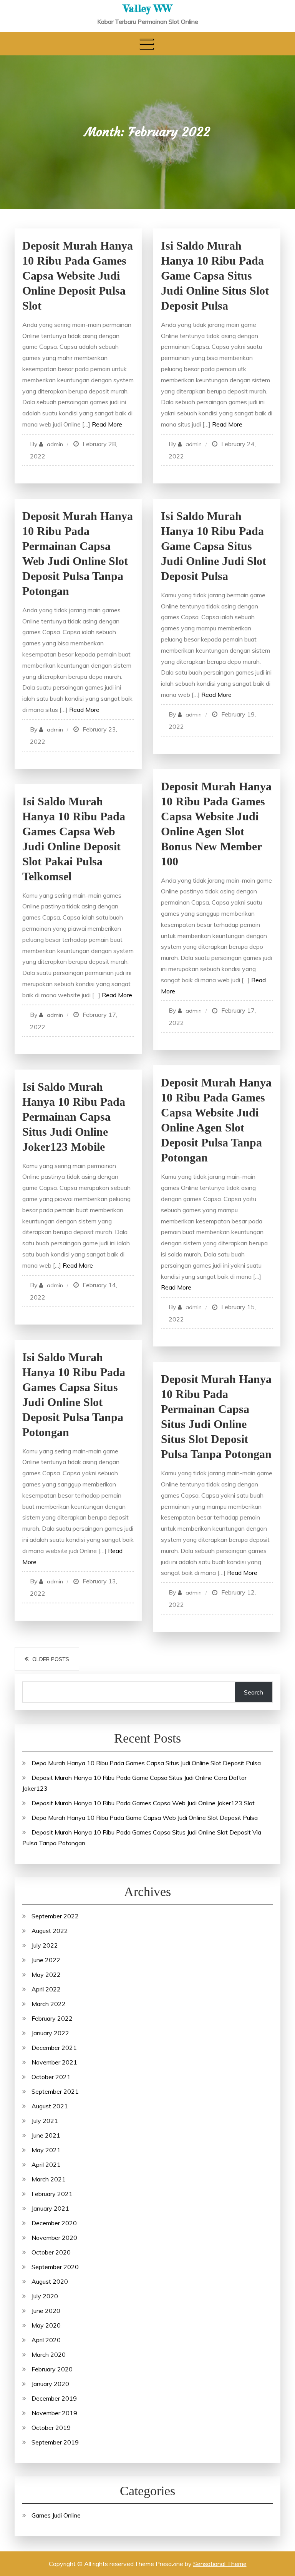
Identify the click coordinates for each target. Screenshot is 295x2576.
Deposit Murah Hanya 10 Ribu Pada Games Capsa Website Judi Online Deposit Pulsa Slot (78, 276)
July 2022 (45, 1945)
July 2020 (45, 2296)
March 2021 (49, 2179)
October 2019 (51, 2428)
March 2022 (49, 2004)
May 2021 (46, 2150)
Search (254, 1692)
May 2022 (46, 1974)
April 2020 (46, 2340)
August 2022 (50, 1931)
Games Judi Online (56, 2515)
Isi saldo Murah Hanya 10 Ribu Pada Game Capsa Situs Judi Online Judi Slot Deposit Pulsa (214, 546)
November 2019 (54, 2413)
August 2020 (50, 2281)
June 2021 (46, 2135)
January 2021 (50, 2208)
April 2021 (46, 2164)
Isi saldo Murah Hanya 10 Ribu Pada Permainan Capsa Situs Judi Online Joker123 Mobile (74, 1117)
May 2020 (46, 2325)
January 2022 (50, 2033)
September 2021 (55, 2091)
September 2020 (55, 2267)
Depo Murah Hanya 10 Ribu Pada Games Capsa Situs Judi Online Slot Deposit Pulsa (146, 1763)
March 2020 (49, 2354)
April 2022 (46, 1989)
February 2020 (52, 2369)
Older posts (51, 1659)
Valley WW (148, 8)
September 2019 (55, 2442)
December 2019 (54, 2398)
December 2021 (54, 2048)
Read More (107, 424)
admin (55, 444)
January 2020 (50, 2384)
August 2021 (50, 2106)
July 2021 (45, 2121)
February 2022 (52, 2018)
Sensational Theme (220, 2564)
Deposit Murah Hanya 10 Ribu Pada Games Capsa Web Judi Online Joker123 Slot (143, 1803)
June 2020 (46, 2311)
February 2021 (52, 2194)
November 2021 (54, 2062)
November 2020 (54, 2238)
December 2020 (54, 2223)
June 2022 (46, 1960)
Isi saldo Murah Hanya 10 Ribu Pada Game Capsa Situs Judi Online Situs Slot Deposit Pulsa (215, 276)
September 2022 (55, 1916)
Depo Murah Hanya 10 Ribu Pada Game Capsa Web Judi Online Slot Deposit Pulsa (145, 1818)
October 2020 (51, 2252)
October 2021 (51, 2077)
